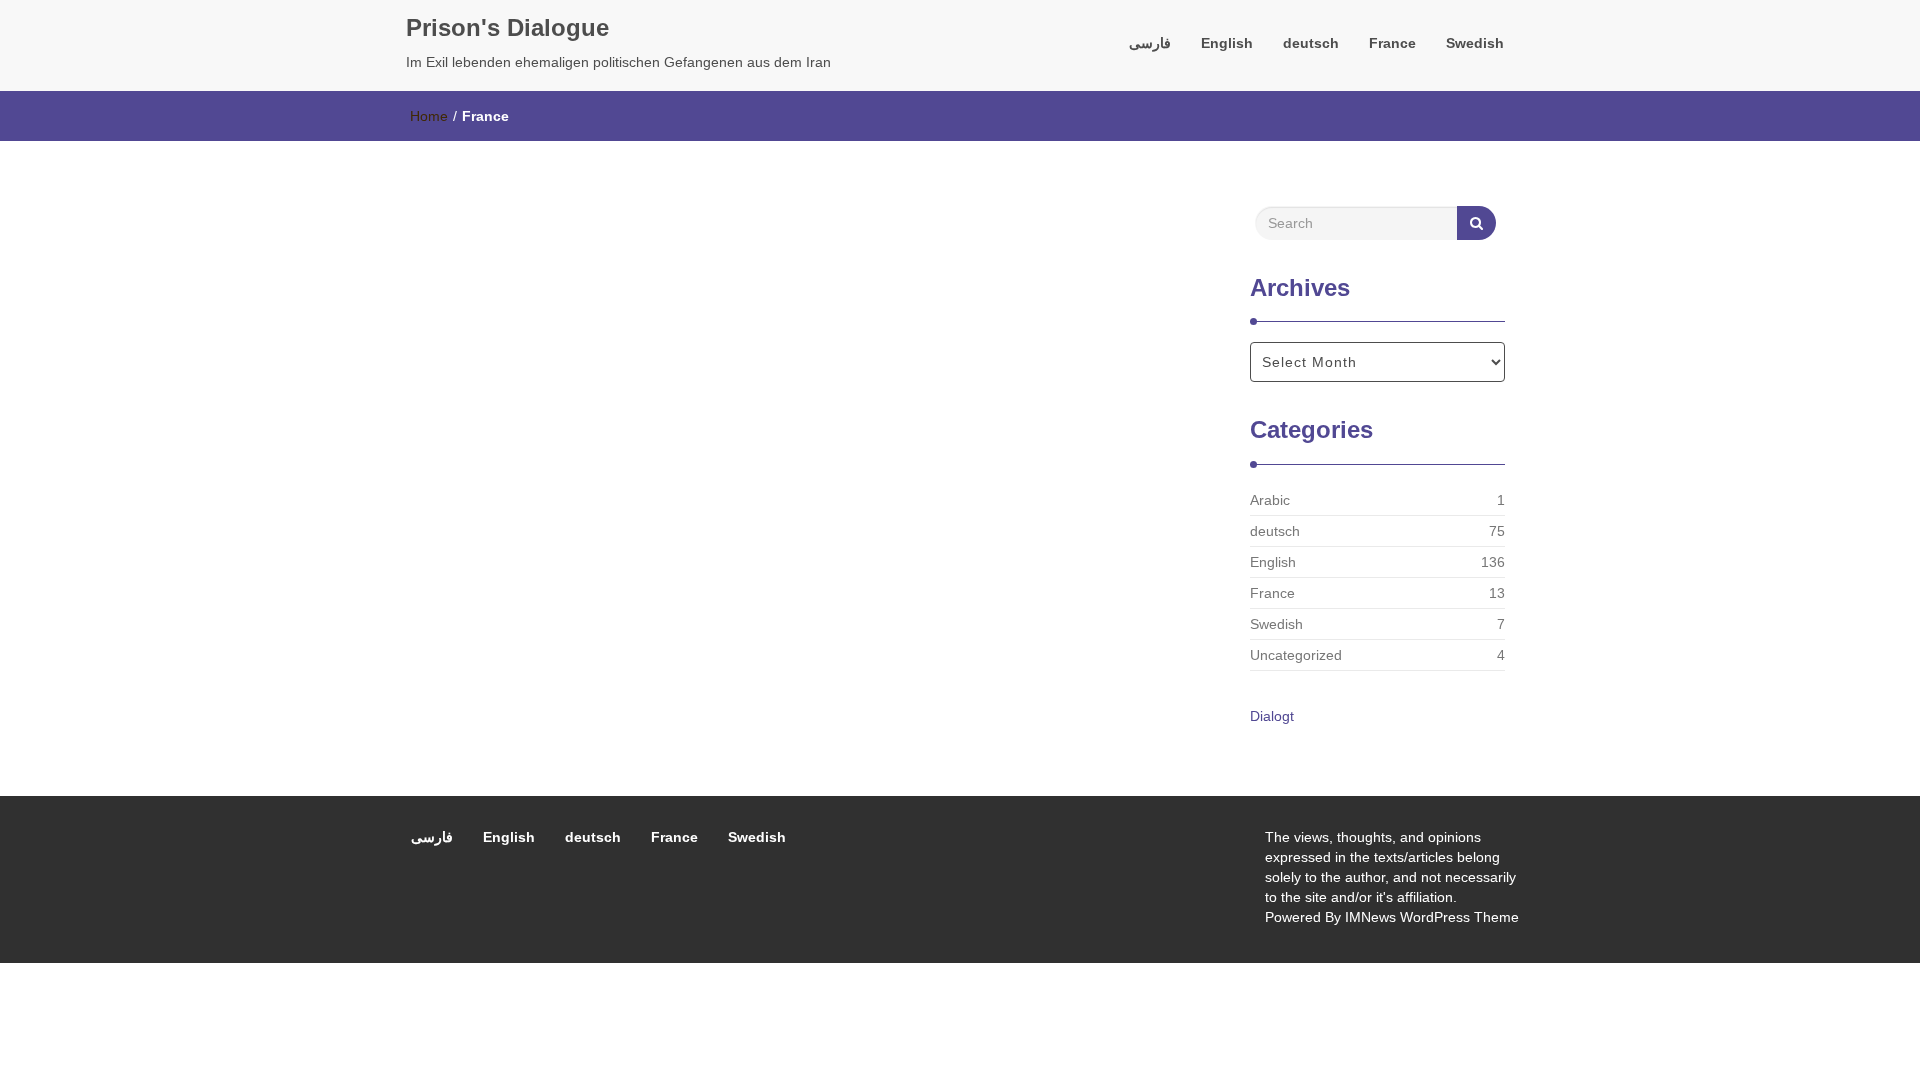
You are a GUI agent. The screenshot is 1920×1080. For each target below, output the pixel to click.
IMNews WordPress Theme (1432, 917)
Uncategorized (1296, 655)
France (1392, 43)
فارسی (1150, 43)
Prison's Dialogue (507, 27)
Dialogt (1272, 716)
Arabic (1270, 500)
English (1227, 43)
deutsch (1311, 43)
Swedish (1475, 43)
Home (429, 116)
